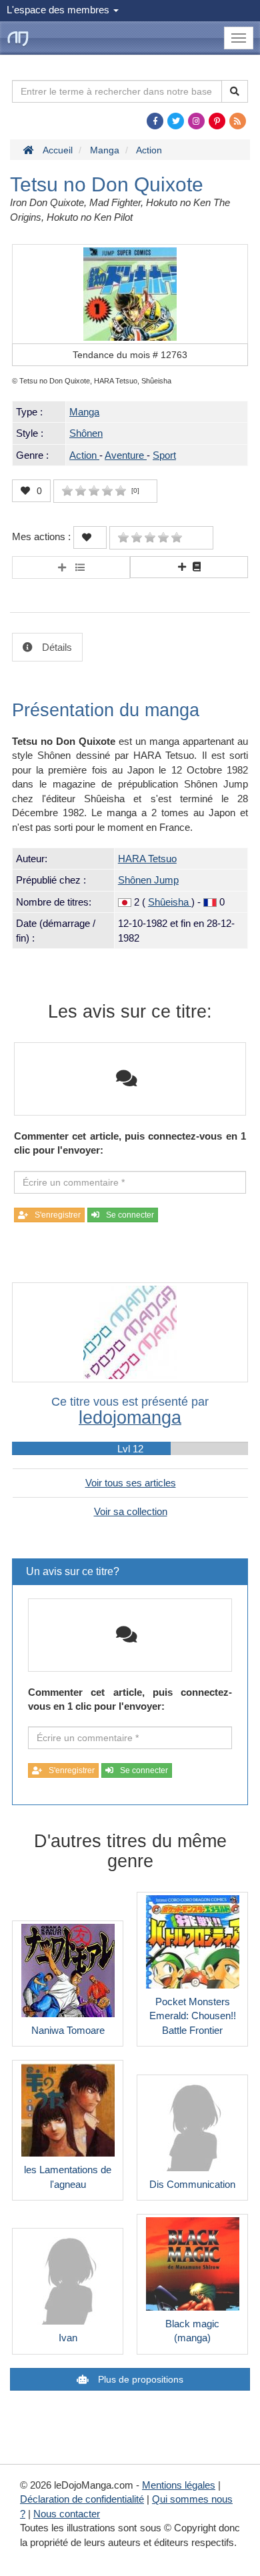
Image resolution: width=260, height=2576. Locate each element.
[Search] (235, 91)
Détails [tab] (56, 647)
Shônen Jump (148, 880)
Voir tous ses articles (131, 1483)
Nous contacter (67, 2514)
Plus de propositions (139, 2379)
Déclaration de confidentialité (82, 2499)
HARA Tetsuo (147, 859)
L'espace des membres (59, 10)
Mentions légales (179, 2485)
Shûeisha (170, 902)
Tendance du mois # (130, 355)
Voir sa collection (131, 1511)
